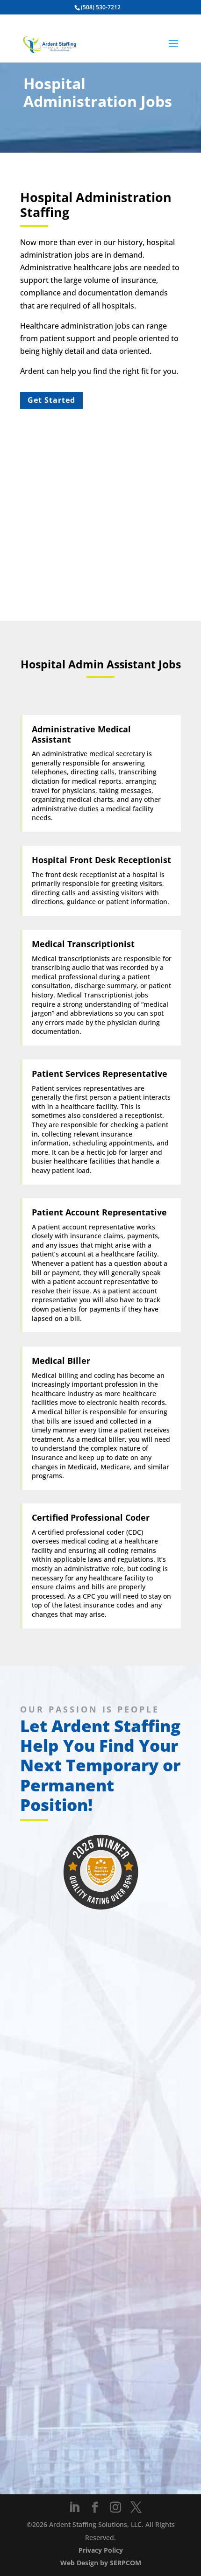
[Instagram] (115, 2508)
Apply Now (101, 2032)
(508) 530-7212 (101, 7)
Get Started (51, 400)
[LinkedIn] (74, 2508)
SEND (45, 2465)
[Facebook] (95, 2508)
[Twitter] (136, 2508)
